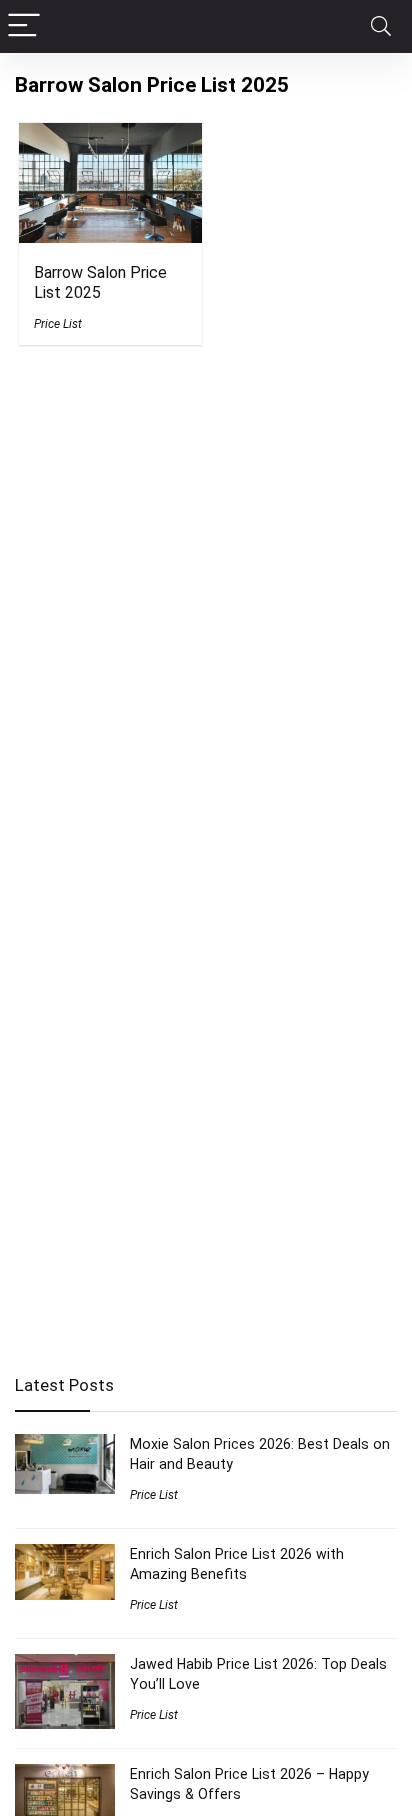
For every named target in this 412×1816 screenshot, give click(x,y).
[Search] (381, 26)
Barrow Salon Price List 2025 (100, 282)
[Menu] (24, 26)
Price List (58, 324)
